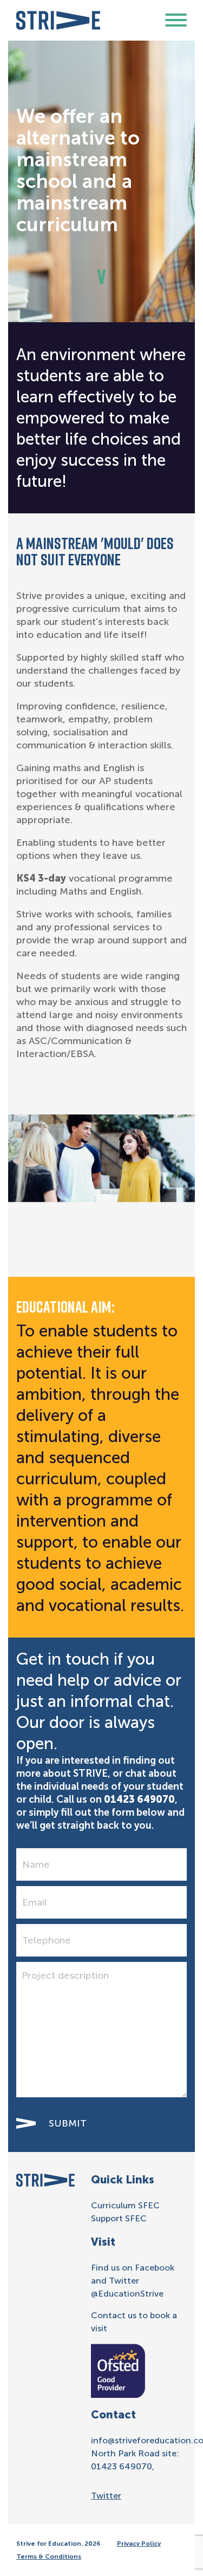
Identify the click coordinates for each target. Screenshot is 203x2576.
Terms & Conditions (49, 2557)
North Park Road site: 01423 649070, (135, 2460)
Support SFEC (119, 2218)
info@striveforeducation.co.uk (139, 2440)
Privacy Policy (139, 2544)
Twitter (106, 2496)
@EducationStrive (127, 2294)
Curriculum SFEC (125, 2205)
